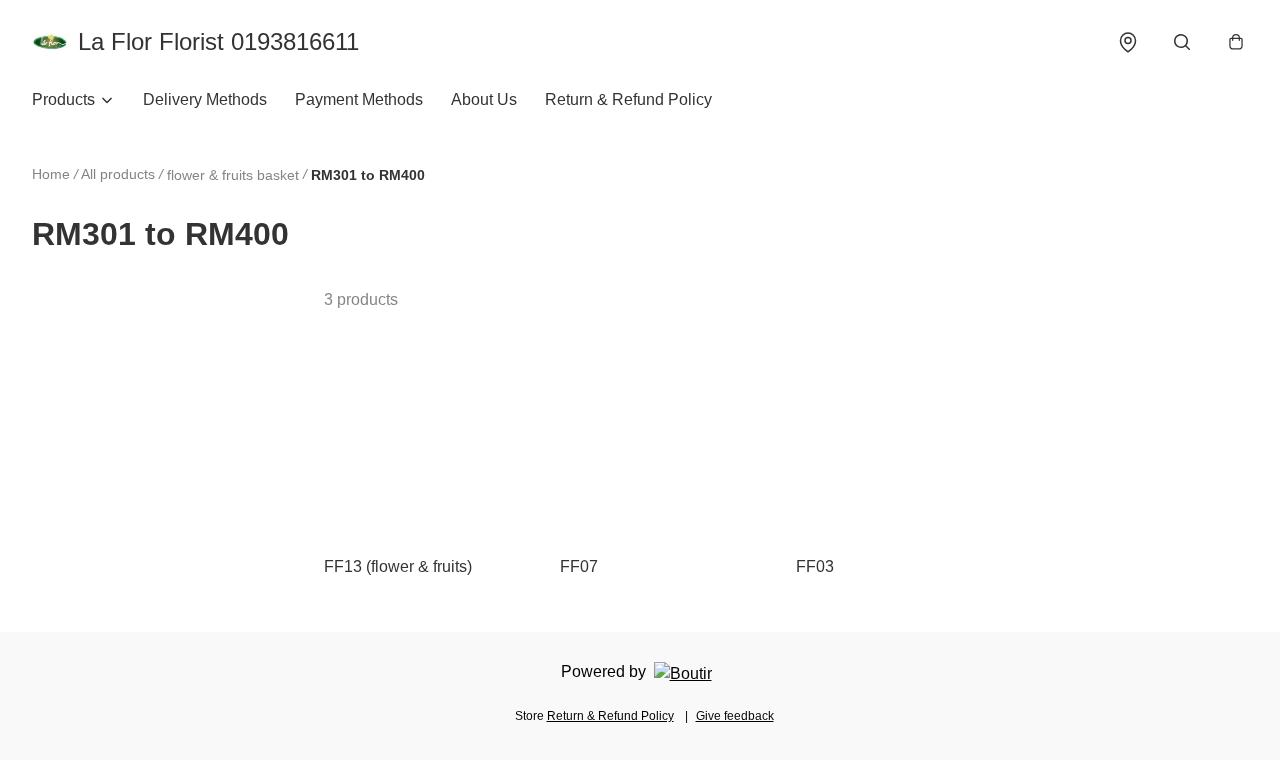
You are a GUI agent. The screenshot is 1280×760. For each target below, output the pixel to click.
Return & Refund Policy (628, 99)
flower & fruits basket (233, 175)
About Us (484, 99)
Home (51, 174)
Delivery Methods (205, 99)
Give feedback (735, 716)
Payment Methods (359, 99)
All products (118, 174)
